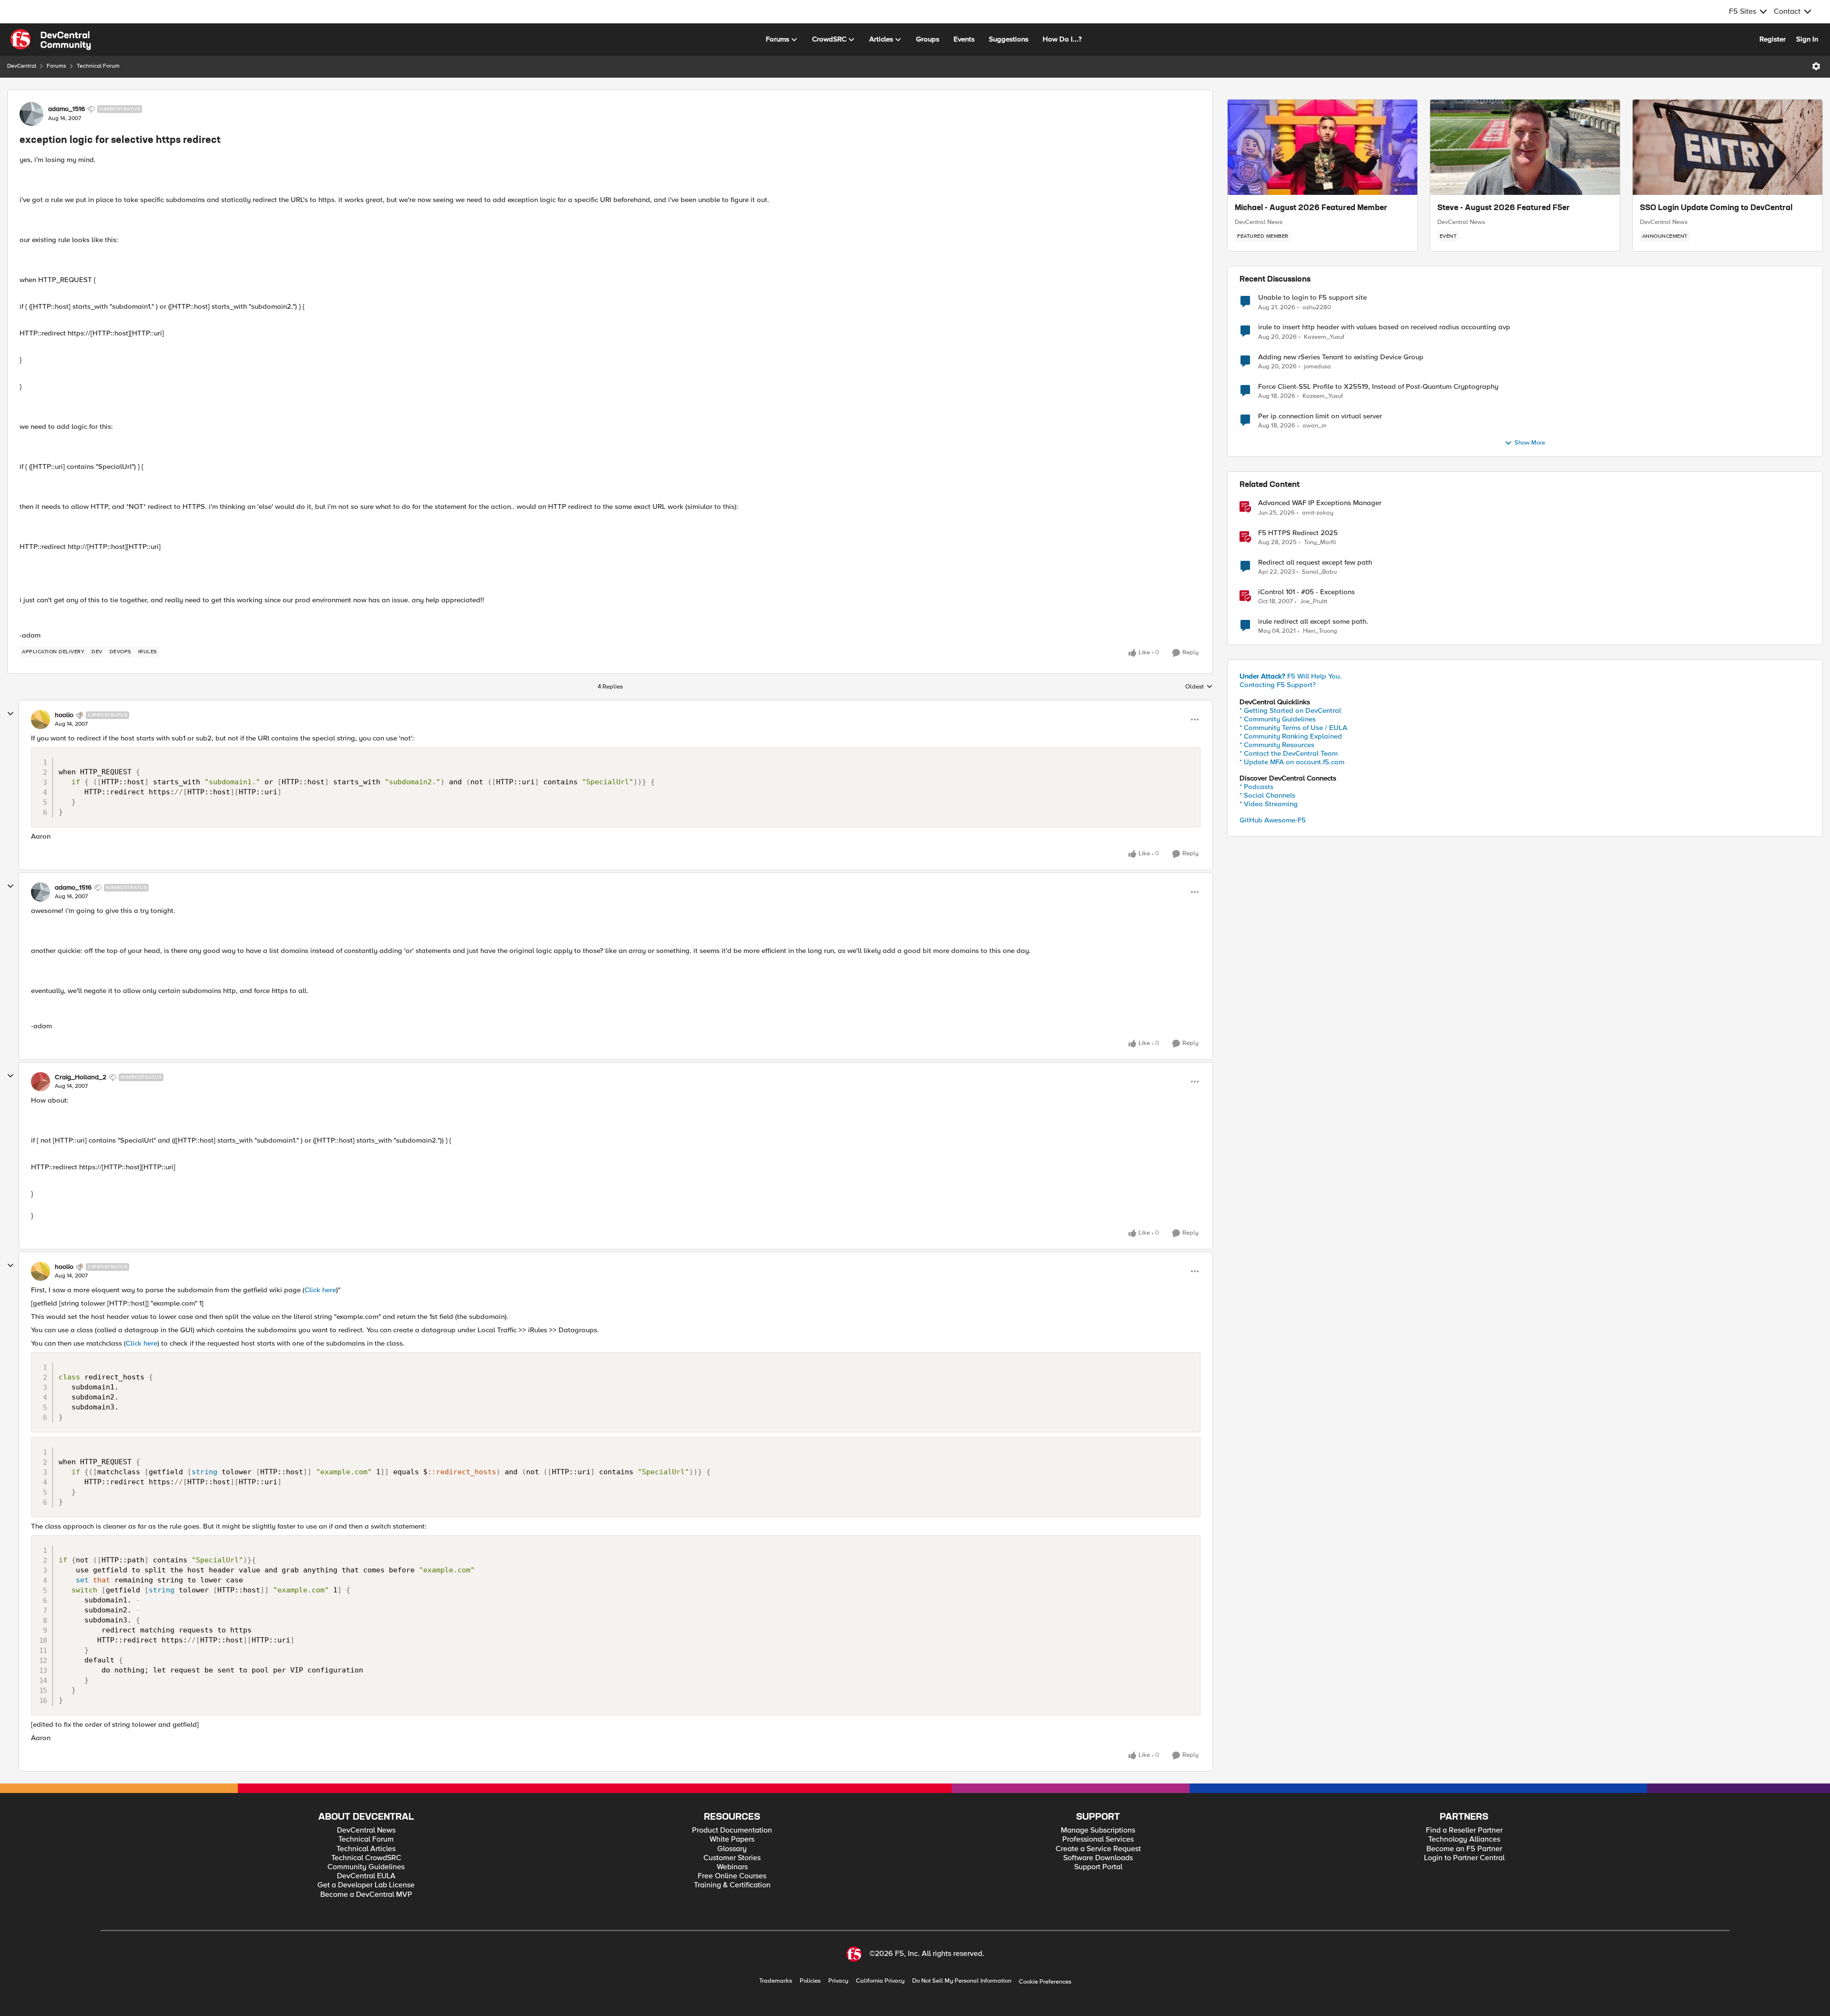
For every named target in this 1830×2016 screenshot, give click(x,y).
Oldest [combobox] (1199, 687)
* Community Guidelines (1278, 719)
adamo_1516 (66, 109)
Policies (810, 1981)
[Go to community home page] (51, 40)
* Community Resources (1277, 745)
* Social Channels (1267, 795)
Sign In (1807, 39)
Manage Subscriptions (1098, 1830)
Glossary (732, 1849)
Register (1773, 39)
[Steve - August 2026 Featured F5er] (1525, 147)
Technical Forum (98, 66)
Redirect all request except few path (1315, 562)
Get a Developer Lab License (366, 1885)
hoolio (64, 715)
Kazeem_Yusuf (1324, 337)
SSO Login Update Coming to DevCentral (1716, 208)
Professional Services (1098, 1839)
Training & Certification (732, 1885)
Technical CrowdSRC (366, 1858)
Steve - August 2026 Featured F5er (1504, 208)
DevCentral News (1259, 222)
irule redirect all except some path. (1313, 622)
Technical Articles (366, 1849)
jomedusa (1317, 367)
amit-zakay (1318, 513)
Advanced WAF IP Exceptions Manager (1320, 503)
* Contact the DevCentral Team (1289, 753)
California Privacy (880, 1981)
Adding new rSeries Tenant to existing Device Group (1341, 357)
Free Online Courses (732, 1876)
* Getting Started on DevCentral (1290, 710)
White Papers (732, 1839)
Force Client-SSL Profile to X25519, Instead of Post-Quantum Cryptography (1378, 387)
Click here (320, 1290)
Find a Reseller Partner (1464, 1830)
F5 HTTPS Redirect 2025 (1298, 533)
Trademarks (776, 1981)
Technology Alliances (1464, 1839)
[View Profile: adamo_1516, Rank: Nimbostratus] (31, 114)
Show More (1530, 443)
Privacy (838, 1981)
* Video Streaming (1269, 804)
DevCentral (22, 66)
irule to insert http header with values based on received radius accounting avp (1384, 327)
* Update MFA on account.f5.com (1292, 762)
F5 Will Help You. (1291, 676)
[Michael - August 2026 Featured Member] (1322, 147)
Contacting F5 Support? (1278, 685)
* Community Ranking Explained (1291, 736)
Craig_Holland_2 (81, 1077)
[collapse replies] (10, 714)
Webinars (732, 1867)
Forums (56, 66)
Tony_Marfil (1320, 542)
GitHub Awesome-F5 (1273, 820)
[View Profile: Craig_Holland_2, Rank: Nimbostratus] (41, 1082)
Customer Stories (732, 1858)
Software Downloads (1098, 1858)
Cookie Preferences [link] (1045, 1982)
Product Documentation (732, 1830)
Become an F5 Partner (1464, 1849)
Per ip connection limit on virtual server (1320, 416)
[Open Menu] (1816, 66)
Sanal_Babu (1319, 572)
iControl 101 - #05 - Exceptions (1306, 592)
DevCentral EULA (366, 1876)
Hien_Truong (1320, 631)
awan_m (1315, 426)
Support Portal (1098, 1867)
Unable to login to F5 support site (1312, 298)
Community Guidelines (366, 1867)
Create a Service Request (1098, 1849)
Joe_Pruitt (1314, 602)
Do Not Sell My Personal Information (962, 1981)
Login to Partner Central (1464, 1858)
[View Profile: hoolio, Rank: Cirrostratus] (41, 719)
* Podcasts (1256, 787)
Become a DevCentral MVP (366, 1895)
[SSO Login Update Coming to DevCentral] (1728, 147)
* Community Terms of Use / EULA (1293, 728)
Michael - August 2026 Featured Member (1311, 208)
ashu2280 (1317, 308)
